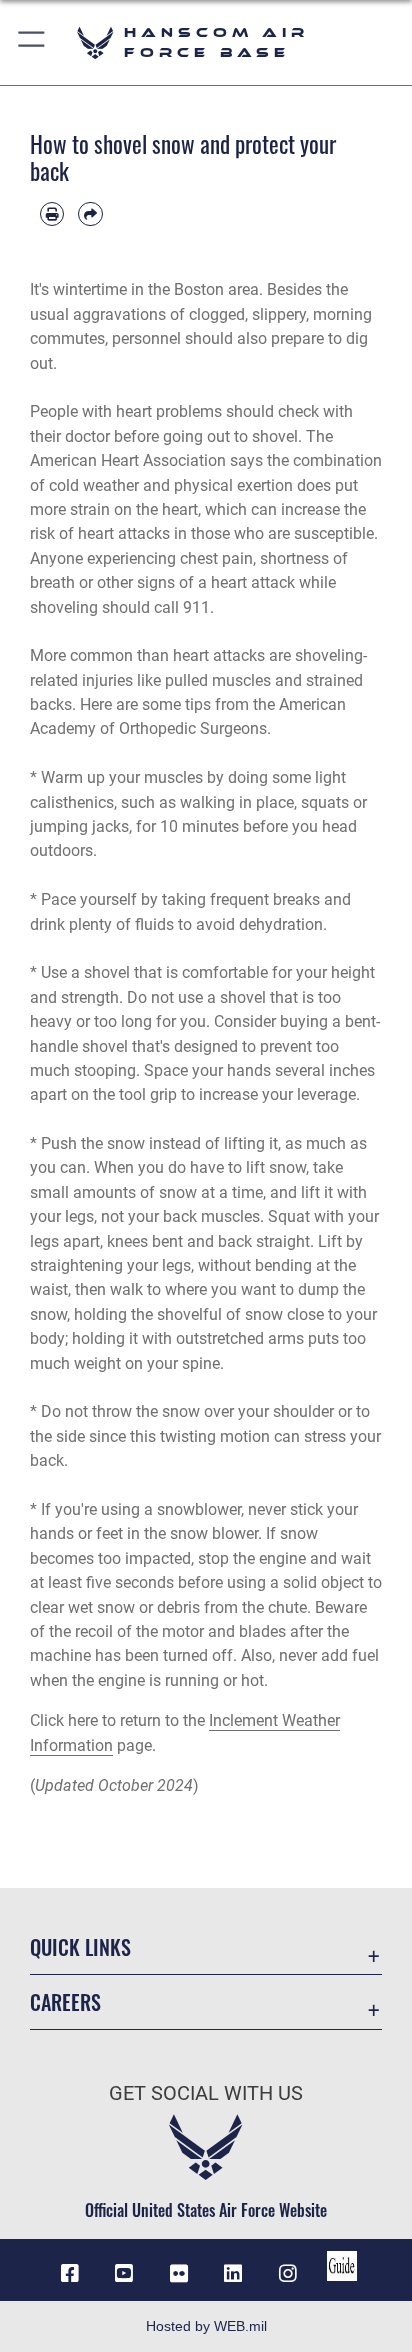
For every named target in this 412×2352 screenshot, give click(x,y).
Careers (65, 2002)
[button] (32, 42)
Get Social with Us (206, 2093)
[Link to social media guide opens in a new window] (342, 2266)
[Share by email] (90, 214)
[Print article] (52, 214)
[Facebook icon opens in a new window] (70, 2274)
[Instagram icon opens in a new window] (288, 2274)
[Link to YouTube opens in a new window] (124, 2274)
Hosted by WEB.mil (206, 2326)
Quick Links (80, 1947)
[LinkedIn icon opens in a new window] (233, 2274)
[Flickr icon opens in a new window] (179, 2274)
